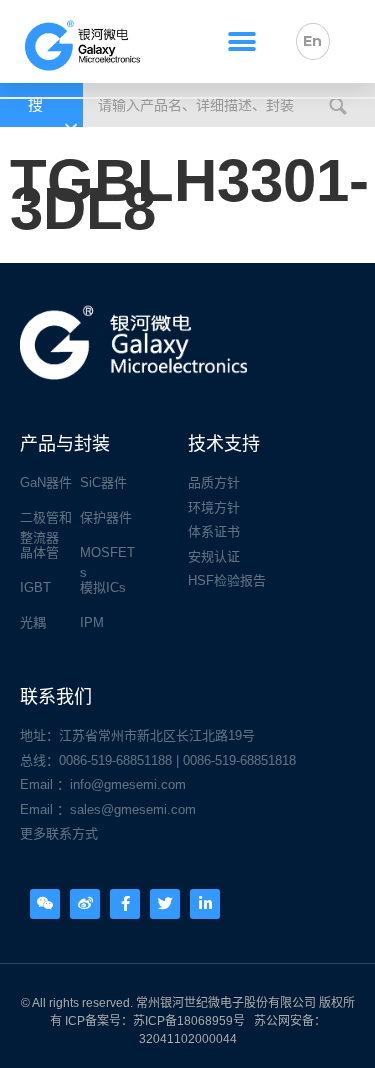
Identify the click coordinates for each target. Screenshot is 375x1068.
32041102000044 (188, 1039)
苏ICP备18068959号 (189, 1021)
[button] (241, 41)
